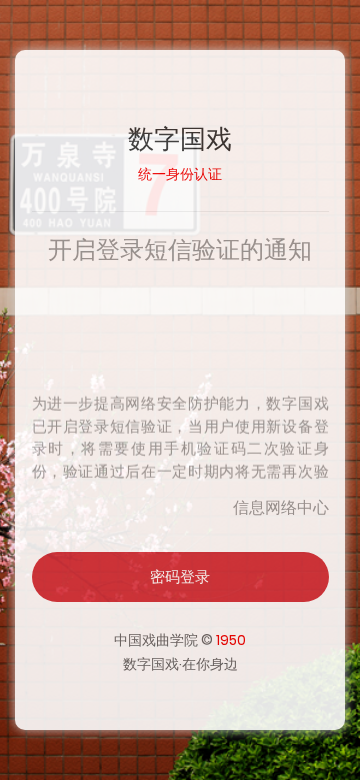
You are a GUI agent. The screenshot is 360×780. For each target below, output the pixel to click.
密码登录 (180, 576)
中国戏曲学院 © (180, 640)
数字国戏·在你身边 (180, 664)
